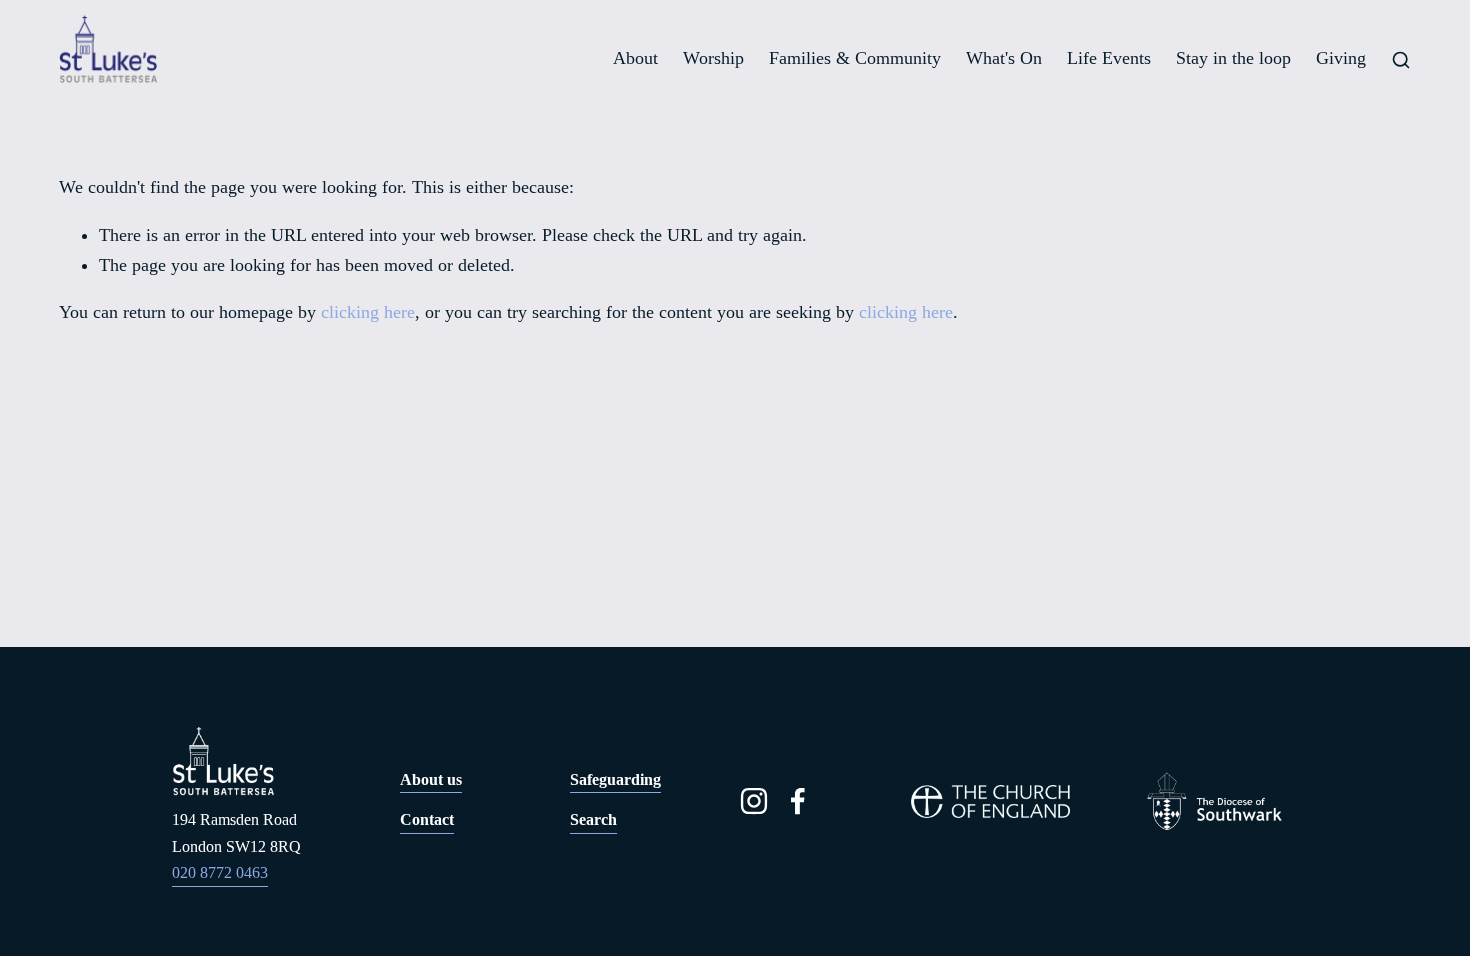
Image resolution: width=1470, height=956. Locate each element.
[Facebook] (798, 801)
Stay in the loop (1233, 58)
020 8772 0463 (220, 872)
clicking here (368, 312)
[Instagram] (754, 801)
